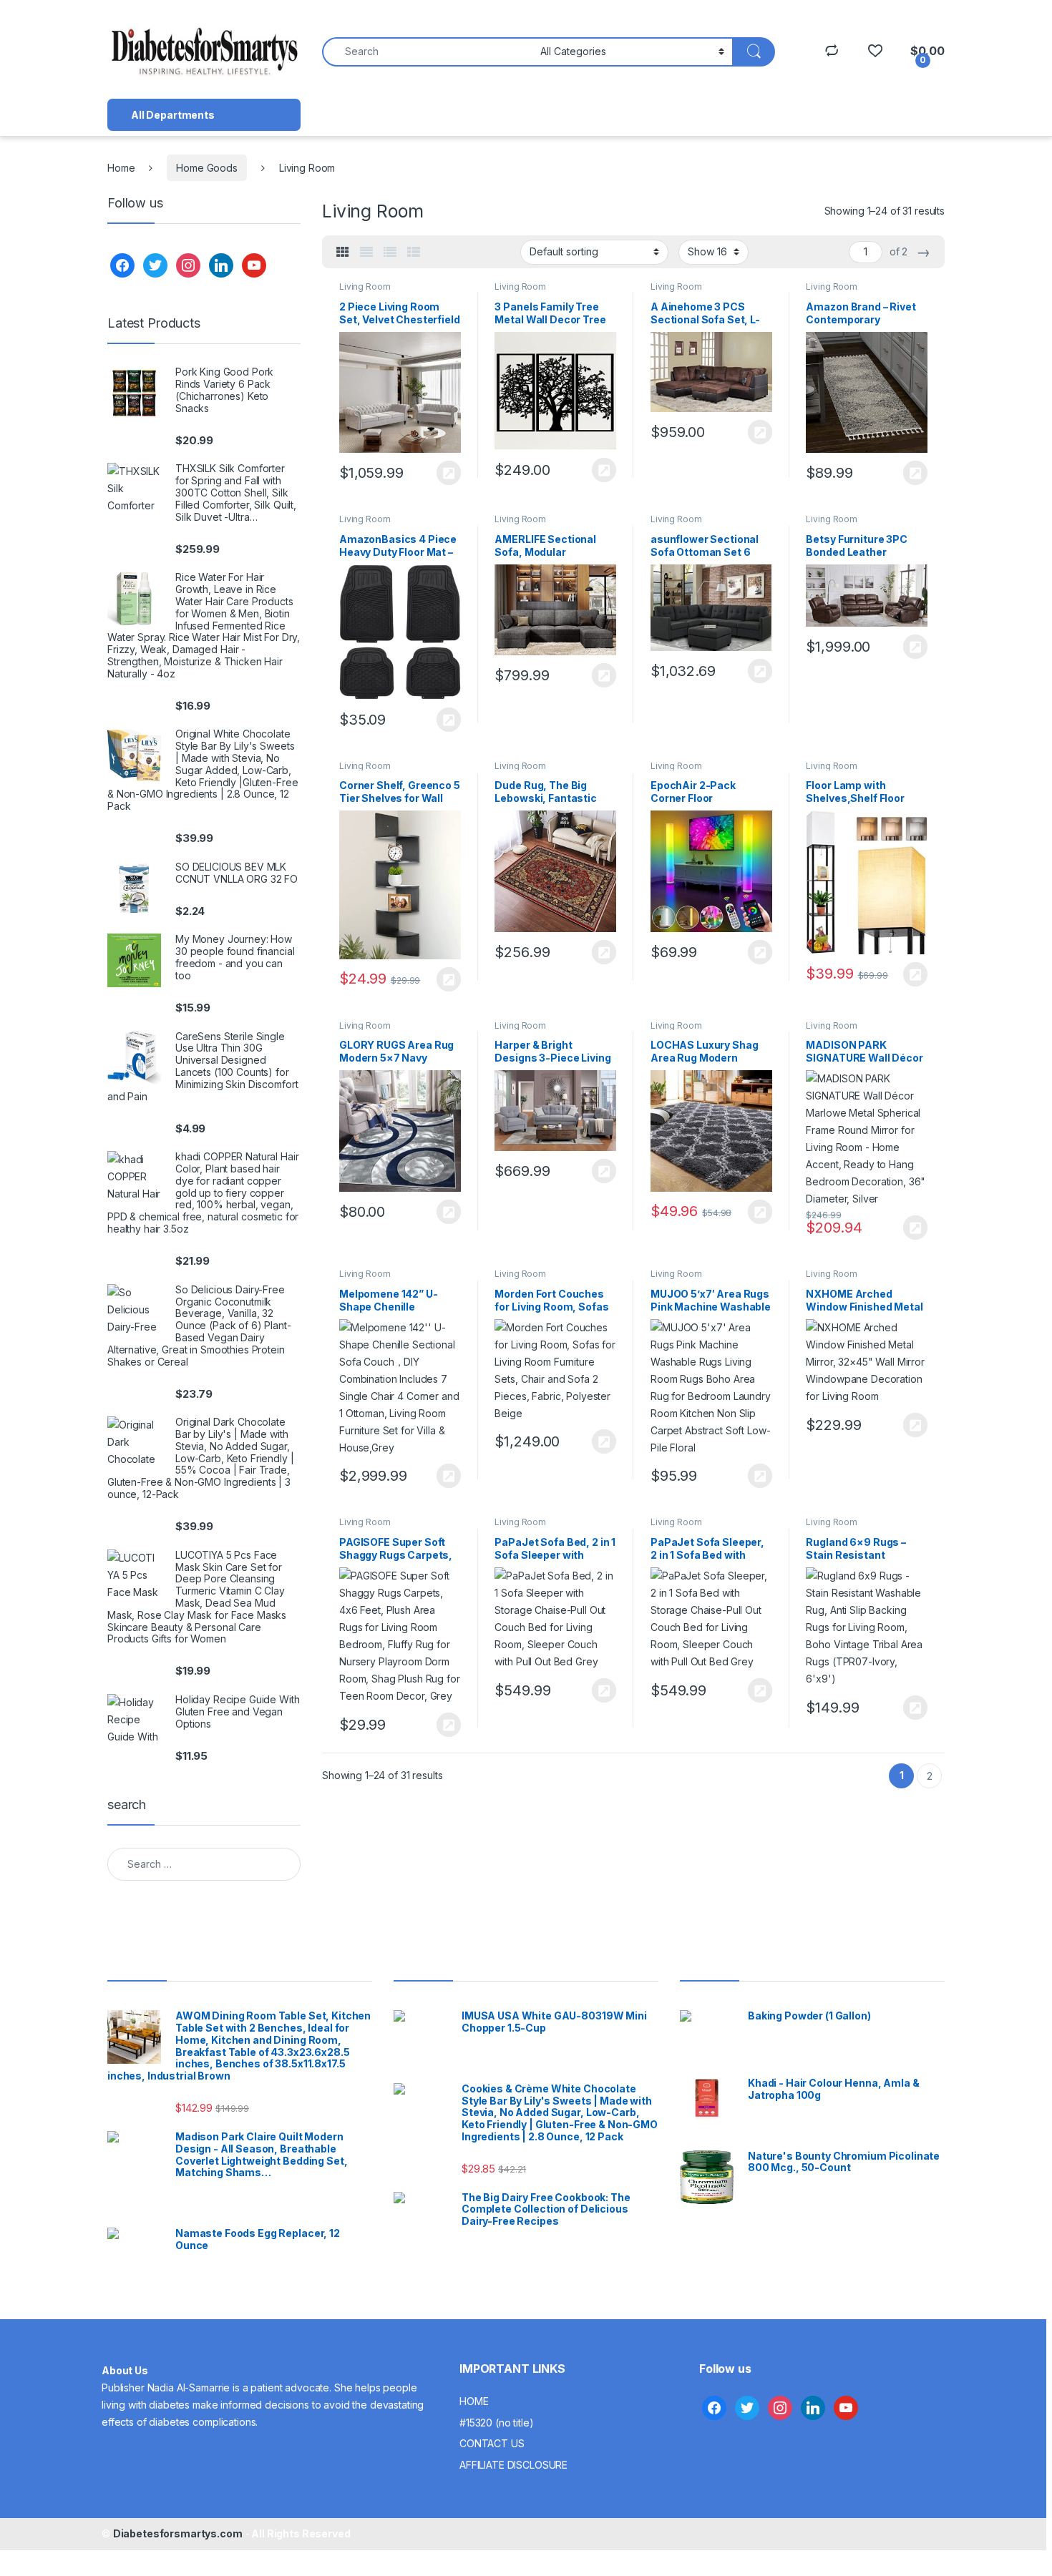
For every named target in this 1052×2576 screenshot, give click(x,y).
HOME (474, 2401)
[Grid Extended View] (366, 253)
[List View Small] (414, 253)
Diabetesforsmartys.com (178, 2533)
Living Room (365, 287)
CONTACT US (492, 2443)
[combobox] (427, 52)
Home (121, 168)
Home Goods (207, 168)
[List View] (390, 253)
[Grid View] (343, 253)
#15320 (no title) (497, 2423)
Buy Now (449, 473)
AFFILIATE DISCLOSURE (513, 2465)
